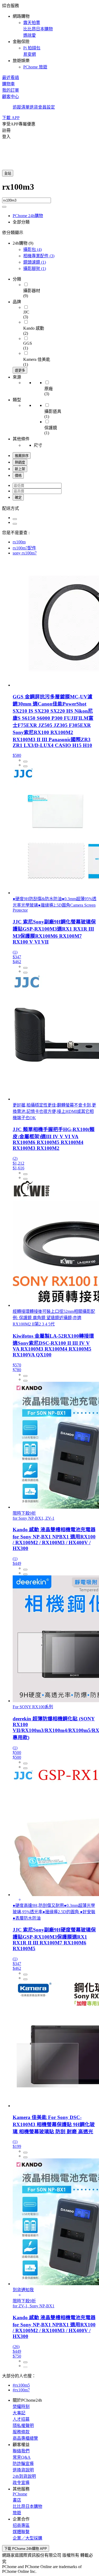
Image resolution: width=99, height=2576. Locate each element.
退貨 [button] (34, 107)
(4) (32, 249)
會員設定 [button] (46, 107)
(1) (35, 262)
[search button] (4, 207)
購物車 (8, 84)
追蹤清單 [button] (21, 107)
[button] (49, 36)
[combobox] (49, 190)
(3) (39, 256)
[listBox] (49, 508)
